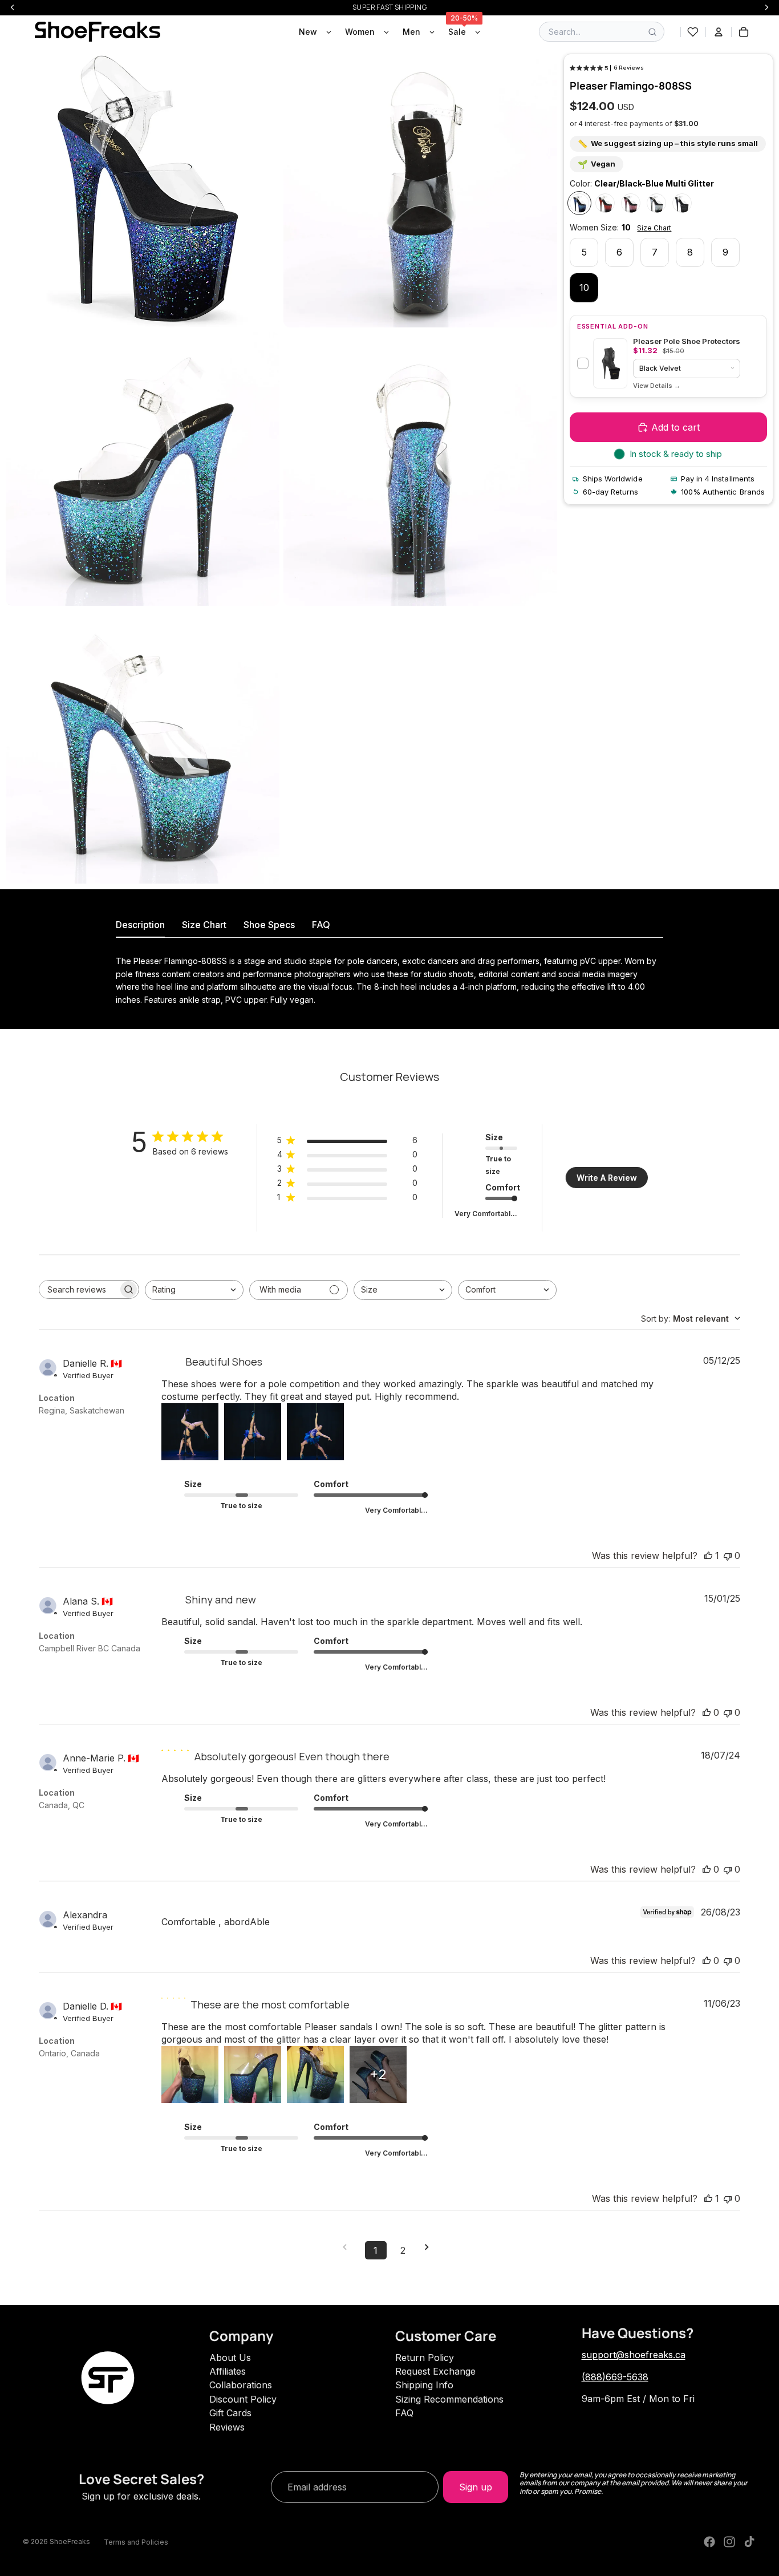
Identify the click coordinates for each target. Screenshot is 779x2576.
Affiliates (228, 2371)
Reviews (227, 2427)
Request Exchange (435, 2371)
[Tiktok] (749, 2542)
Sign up (476, 2487)
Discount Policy (243, 2399)
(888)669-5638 (615, 2377)
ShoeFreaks (70, 2541)
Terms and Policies (136, 2542)
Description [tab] (140, 925)
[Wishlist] (693, 32)
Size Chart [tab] (204, 925)
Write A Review (607, 1178)
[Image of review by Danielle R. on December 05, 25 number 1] (190, 1432)
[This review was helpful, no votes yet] (707, 1712)
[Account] (719, 32)
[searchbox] (79, 1289)
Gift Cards (230, 2413)
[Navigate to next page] (431, 2247)
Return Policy (425, 2358)
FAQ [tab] (321, 925)
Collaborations (241, 2385)
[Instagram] (729, 2542)
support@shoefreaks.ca (634, 2355)
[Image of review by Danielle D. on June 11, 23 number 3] (315, 2075)
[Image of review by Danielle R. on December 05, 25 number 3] (315, 1432)
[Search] (652, 32)
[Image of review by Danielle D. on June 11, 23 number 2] (253, 2075)
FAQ (404, 2413)
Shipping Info (424, 2385)
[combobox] (194, 1290)
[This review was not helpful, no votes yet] (728, 1556)
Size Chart (654, 228)
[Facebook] (709, 2542)
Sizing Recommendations (449, 2399)
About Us (230, 2358)
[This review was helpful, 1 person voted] (708, 1556)
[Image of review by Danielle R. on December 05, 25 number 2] (253, 1432)
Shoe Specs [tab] (269, 925)
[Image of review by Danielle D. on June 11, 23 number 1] (190, 2075)
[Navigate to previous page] (348, 2247)
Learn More (657, 386)
